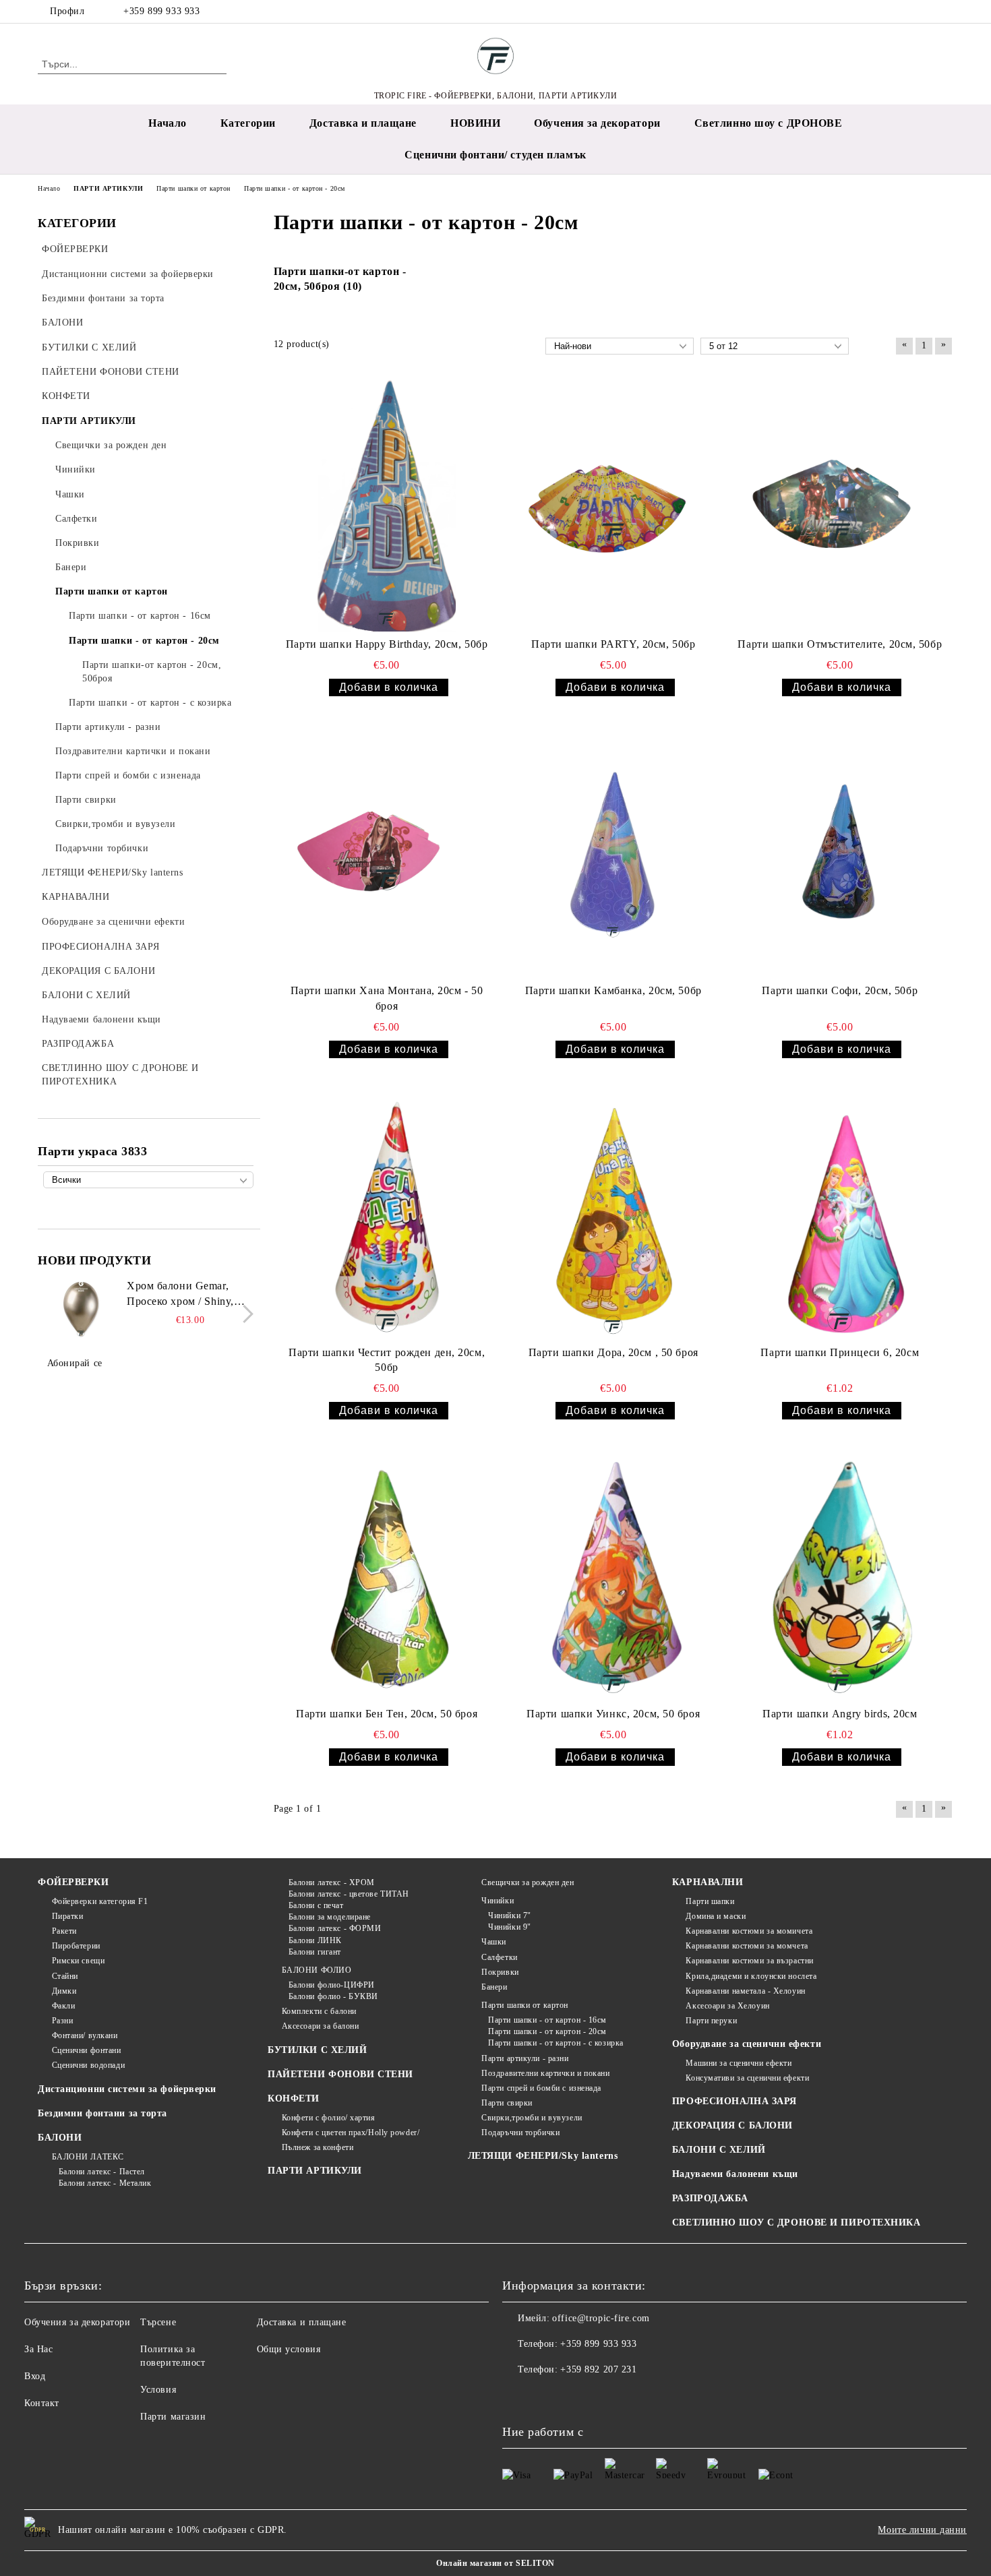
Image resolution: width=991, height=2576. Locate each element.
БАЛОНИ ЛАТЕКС (88, 2157)
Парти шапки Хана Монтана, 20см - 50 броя (387, 998)
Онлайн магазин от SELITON (495, 2563)
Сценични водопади (88, 2065)
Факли (63, 2006)
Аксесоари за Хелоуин (727, 2006)
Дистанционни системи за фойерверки (127, 2089)
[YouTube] (946, 11)
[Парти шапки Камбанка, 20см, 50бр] (613, 852)
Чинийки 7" (510, 1915)
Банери (494, 1987)
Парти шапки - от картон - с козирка (556, 2043)
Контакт (42, 2403)
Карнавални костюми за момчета (747, 1946)
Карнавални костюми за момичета (749, 1931)
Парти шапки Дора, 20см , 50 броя (613, 1352)
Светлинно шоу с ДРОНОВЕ (769, 123)
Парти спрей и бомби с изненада (541, 2088)
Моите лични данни (922, 2530)
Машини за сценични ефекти (739, 2063)
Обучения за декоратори (597, 123)
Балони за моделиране (330, 1917)
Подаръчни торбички (520, 2133)
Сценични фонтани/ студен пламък (495, 155)
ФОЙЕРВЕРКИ (73, 1882)
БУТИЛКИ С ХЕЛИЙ (317, 2050)
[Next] (244, 1315)
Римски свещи (78, 1961)
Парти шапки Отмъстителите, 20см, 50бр (840, 644)
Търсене (158, 2322)
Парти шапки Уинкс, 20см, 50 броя (613, 1714)
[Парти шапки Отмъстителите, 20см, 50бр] (840, 505)
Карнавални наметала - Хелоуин (745, 1991)
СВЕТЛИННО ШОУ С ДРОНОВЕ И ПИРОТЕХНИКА (797, 2222)
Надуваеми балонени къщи (735, 2174)
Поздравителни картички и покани (545, 2073)
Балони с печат (316, 1905)
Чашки (494, 1942)
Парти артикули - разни (525, 2058)
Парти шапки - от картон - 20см (547, 2031)
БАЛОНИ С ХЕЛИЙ (719, 2150)
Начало (167, 123)
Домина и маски (716, 1916)
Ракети (64, 1931)
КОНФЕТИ (294, 2098)
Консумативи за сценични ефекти (747, 2078)
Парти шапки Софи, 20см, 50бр (840, 990)
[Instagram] (926, 11)
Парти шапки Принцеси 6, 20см (840, 1352)
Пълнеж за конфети (318, 2147)
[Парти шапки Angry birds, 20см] (840, 1575)
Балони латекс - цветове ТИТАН (349, 1894)
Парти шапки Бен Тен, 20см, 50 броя (387, 1714)
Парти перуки (711, 2021)
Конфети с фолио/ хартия (328, 2118)
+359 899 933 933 (161, 11)
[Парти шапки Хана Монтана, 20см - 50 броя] (387, 852)
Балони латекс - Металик (105, 2183)
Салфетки (499, 1957)
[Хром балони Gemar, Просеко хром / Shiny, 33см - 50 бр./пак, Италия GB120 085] (81, 1309)
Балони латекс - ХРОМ (332, 1882)
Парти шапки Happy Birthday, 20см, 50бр (387, 644)
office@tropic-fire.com (601, 2318)
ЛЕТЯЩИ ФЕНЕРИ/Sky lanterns (543, 2156)
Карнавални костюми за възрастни (749, 1961)
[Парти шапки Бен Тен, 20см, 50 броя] (387, 1575)
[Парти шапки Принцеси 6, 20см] (840, 1214)
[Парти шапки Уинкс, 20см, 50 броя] (613, 1575)
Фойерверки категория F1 (100, 1901)
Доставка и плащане (363, 123)
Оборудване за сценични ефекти (747, 2044)
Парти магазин (173, 2417)
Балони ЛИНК (315, 1940)
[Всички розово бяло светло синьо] (148, 1180)
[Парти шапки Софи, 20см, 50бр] (840, 852)
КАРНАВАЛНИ (708, 1882)
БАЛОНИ (60, 2138)
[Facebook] (905, 11)
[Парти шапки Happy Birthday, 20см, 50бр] (387, 505)
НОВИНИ (475, 123)
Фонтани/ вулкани (85, 2035)
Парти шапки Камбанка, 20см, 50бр (613, 990)
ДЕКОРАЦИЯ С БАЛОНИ (732, 2125)
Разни (62, 2021)
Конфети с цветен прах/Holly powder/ (351, 2133)
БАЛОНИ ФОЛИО (317, 1970)
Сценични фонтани (87, 2050)
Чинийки (498, 1901)
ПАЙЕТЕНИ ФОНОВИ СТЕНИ (340, 2074)
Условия (158, 2390)
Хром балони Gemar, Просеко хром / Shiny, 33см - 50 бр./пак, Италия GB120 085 (189, 1295)
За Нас (38, 2349)
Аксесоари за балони (320, 2026)
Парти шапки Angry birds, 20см (840, 1714)
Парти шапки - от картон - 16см (547, 2020)
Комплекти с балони (319, 2011)
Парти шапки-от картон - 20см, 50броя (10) (340, 279)
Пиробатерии (76, 1946)
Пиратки (67, 1916)
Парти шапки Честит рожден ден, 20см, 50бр (387, 1360)
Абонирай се (75, 1363)
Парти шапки (710, 1901)
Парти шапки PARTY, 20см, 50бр (613, 644)
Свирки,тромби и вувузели (532, 2118)
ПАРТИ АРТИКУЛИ (315, 2171)
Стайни (65, 1976)
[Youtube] (572, 2397)
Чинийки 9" (510, 1927)
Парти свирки (507, 2103)
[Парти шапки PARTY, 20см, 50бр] (613, 505)
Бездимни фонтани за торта (102, 2113)
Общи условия (289, 2349)
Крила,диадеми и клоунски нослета (751, 1976)
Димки (64, 1991)
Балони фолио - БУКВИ (333, 1996)
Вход (35, 2376)
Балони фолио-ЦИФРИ (332, 1985)
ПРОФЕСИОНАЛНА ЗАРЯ (734, 2101)
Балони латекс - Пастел (102, 2172)
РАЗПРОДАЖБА (710, 2198)
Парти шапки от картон (525, 2005)
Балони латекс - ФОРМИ (335, 1928)
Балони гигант (315, 1952)
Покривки (500, 1972)
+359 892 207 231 (598, 2369)
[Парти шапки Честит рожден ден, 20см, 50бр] (387, 1214)
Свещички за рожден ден (528, 1882)
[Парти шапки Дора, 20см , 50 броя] (613, 1214)
